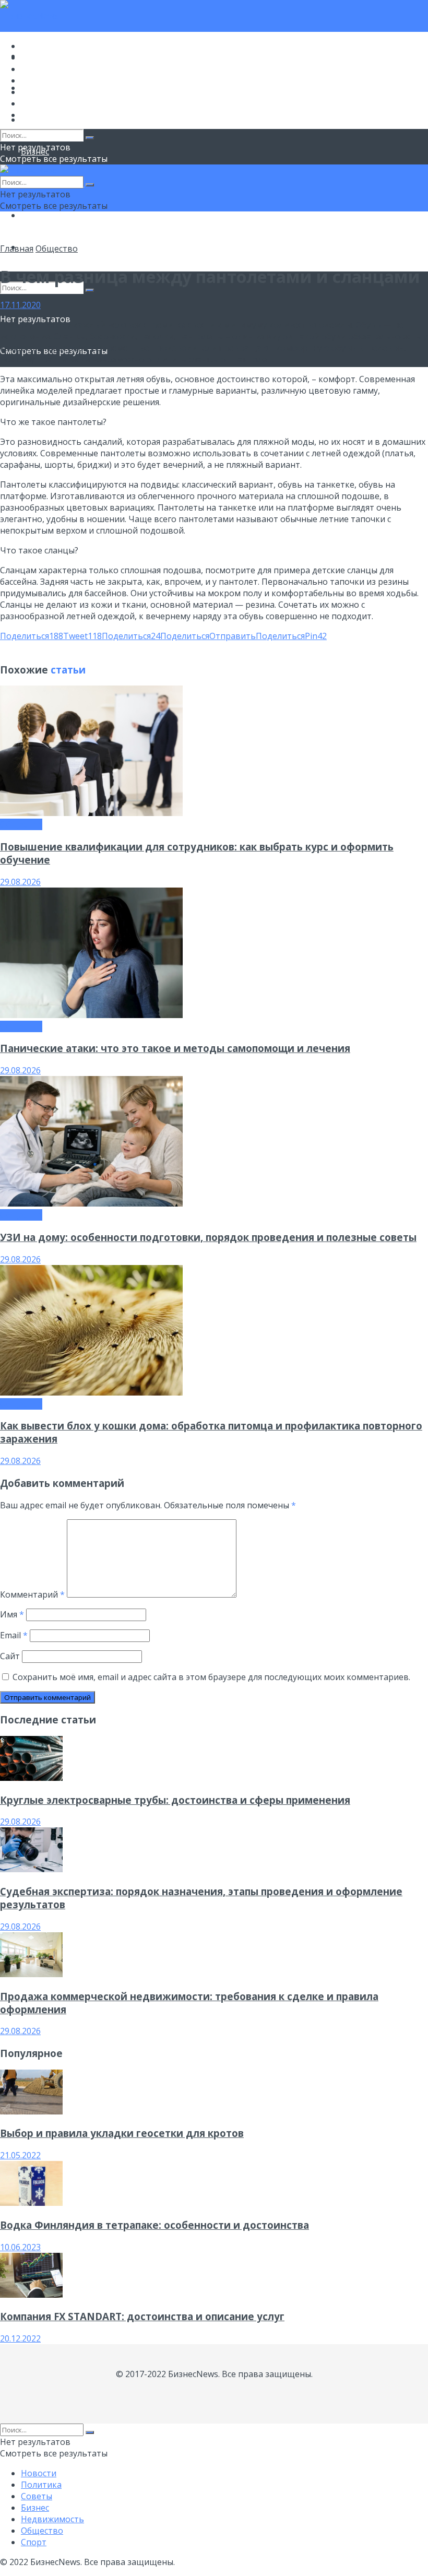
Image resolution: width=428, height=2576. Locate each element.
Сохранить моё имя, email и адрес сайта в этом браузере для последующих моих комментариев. (211, 1677)
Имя (12, 1614)
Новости (39, 46)
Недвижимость (52, 92)
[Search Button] (90, 290)
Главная (17, 249)
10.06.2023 (20, 2247)
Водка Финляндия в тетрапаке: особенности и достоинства (154, 2225)
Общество (42, 215)
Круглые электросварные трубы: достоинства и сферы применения (175, 1800)
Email (14, 1635)
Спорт (34, 115)
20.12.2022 (20, 2338)
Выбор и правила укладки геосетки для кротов (122, 2133)
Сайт (10, 1656)
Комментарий (32, 1594)
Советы (37, 69)
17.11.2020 (20, 305)
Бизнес (35, 80)
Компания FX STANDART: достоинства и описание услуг (142, 2316)
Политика (41, 57)
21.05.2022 (20, 2155)
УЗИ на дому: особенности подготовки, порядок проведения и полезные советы (208, 1237)
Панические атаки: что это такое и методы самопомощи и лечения (175, 1048)
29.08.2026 (20, 882)
